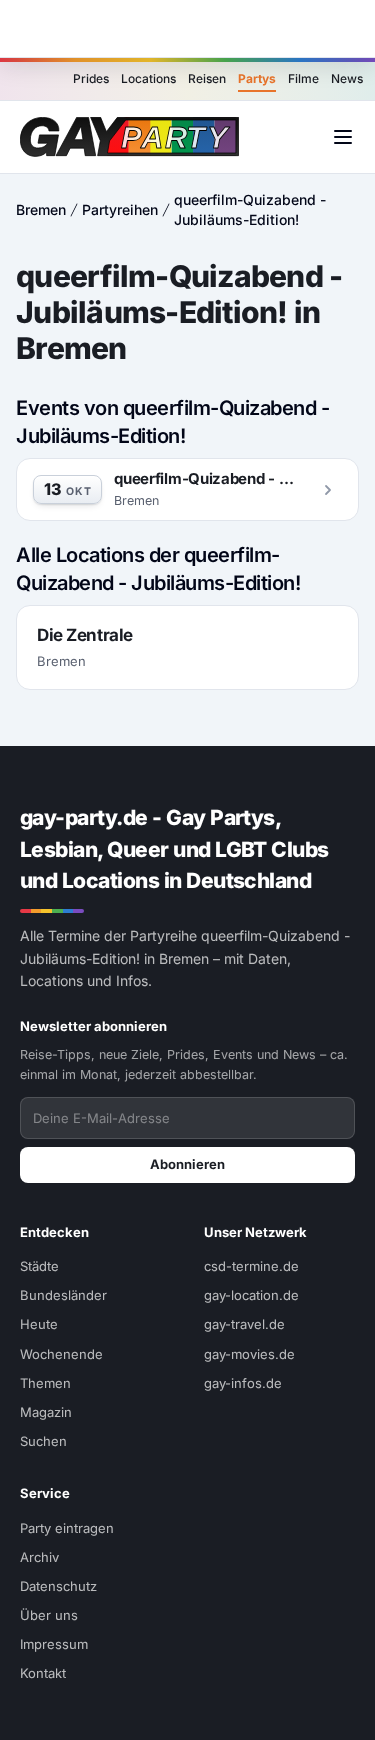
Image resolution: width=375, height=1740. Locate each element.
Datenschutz (58, 1586)
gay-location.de (251, 1295)
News (347, 78)
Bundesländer (63, 1295)
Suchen (43, 1441)
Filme (303, 78)
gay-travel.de (244, 1324)
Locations (148, 78)
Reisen (207, 78)
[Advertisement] (188, 29)
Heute (39, 1324)
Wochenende (61, 1354)
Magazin (46, 1412)
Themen (45, 1383)
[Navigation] (343, 137)
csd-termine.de (251, 1266)
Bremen (41, 209)
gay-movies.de (249, 1354)
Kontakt (43, 1673)
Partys (257, 78)
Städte (39, 1266)
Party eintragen (67, 1528)
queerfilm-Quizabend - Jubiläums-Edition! (250, 209)
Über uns (49, 1615)
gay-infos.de (243, 1383)
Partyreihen (120, 209)
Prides (91, 78)
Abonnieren (187, 1164)
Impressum (54, 1644)
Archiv (39, 1557)
